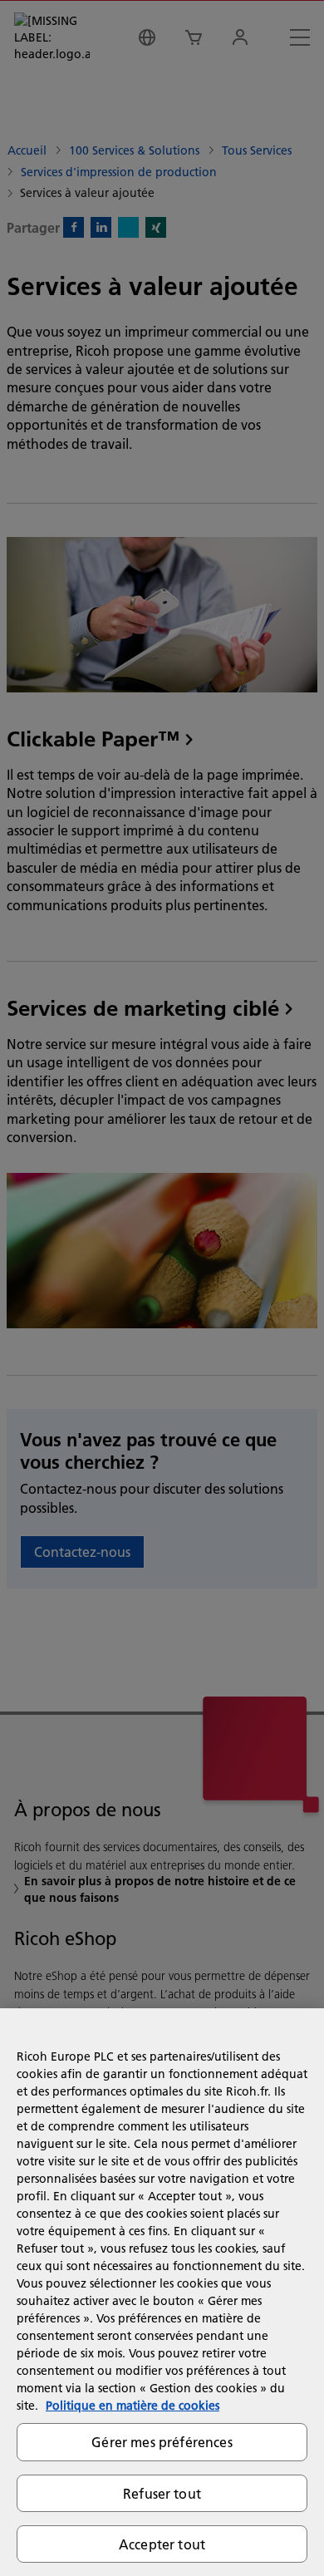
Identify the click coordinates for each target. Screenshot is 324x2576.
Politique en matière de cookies (133, 2406)
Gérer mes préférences (162, 2442)
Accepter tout (162, 2544)
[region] (162, 2292)
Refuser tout (162, 2493)
